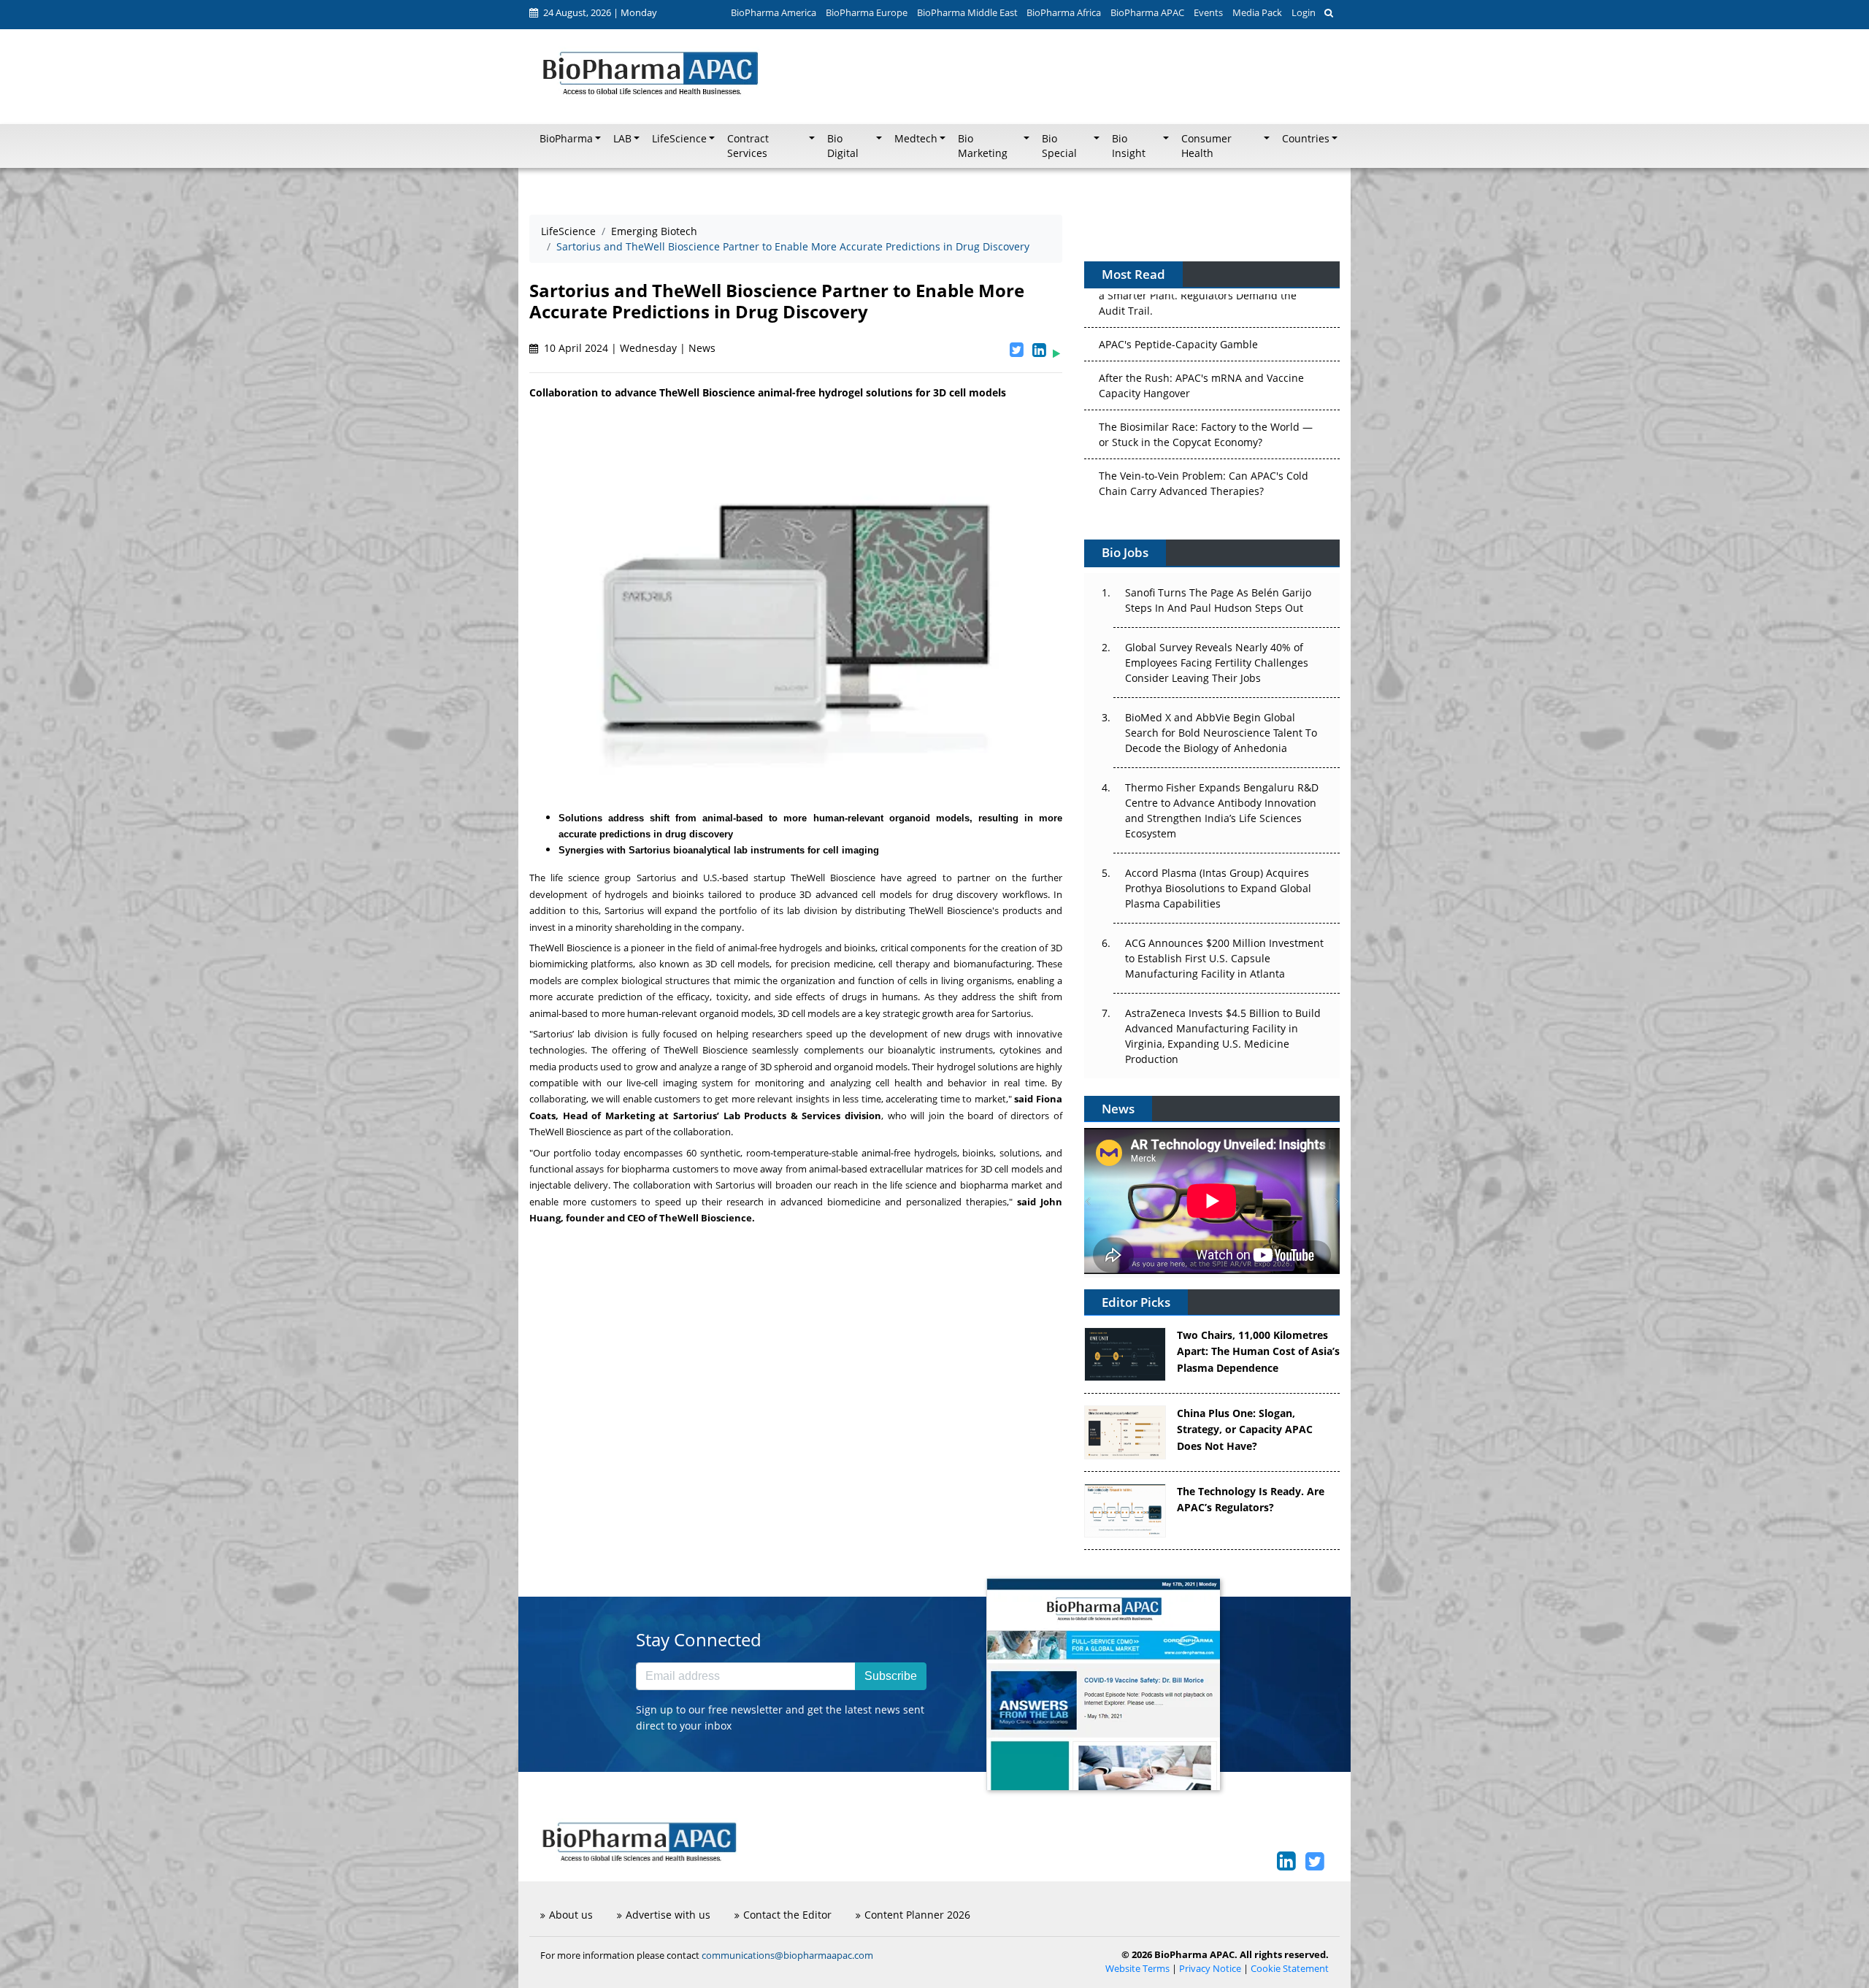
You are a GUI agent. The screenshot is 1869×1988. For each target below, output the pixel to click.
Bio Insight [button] (1129, 146)
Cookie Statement (1290, 1969)
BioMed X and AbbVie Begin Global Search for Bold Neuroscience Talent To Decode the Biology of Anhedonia (1221, 733)
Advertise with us (668, 1915)
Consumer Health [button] (1206, 146)
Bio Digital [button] (843, 146)
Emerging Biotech (654, 231)
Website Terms (1137, 1969)
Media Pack (1257, 12)
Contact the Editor (787, 1915)
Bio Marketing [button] (983, 146)
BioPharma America (774, 12)
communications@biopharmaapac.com (787, 1955)
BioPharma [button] (566, 139)
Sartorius (656, 878)
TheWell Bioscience (833, 878)
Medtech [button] (916, 139)
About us (571, 1915)
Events (1208, 12)
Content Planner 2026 (917, 1915)
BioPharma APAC (1147, 12)
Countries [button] (1306, 139)
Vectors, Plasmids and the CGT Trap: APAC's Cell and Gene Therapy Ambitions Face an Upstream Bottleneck (1205, 468)
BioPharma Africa (1064, 12)
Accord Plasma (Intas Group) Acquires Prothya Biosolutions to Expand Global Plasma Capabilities (1218, 888)
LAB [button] (622, 139)
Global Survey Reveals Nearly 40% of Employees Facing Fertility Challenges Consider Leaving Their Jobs (1217, 663)
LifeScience (568, 231)
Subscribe (891, 1676)
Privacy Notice (1210, 1969)
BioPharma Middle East (967, 12)
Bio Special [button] (1059, 146)
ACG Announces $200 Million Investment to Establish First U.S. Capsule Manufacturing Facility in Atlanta (1224, 958)
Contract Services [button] (748, 146)
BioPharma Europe (867, 12)
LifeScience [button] (679, 139)
